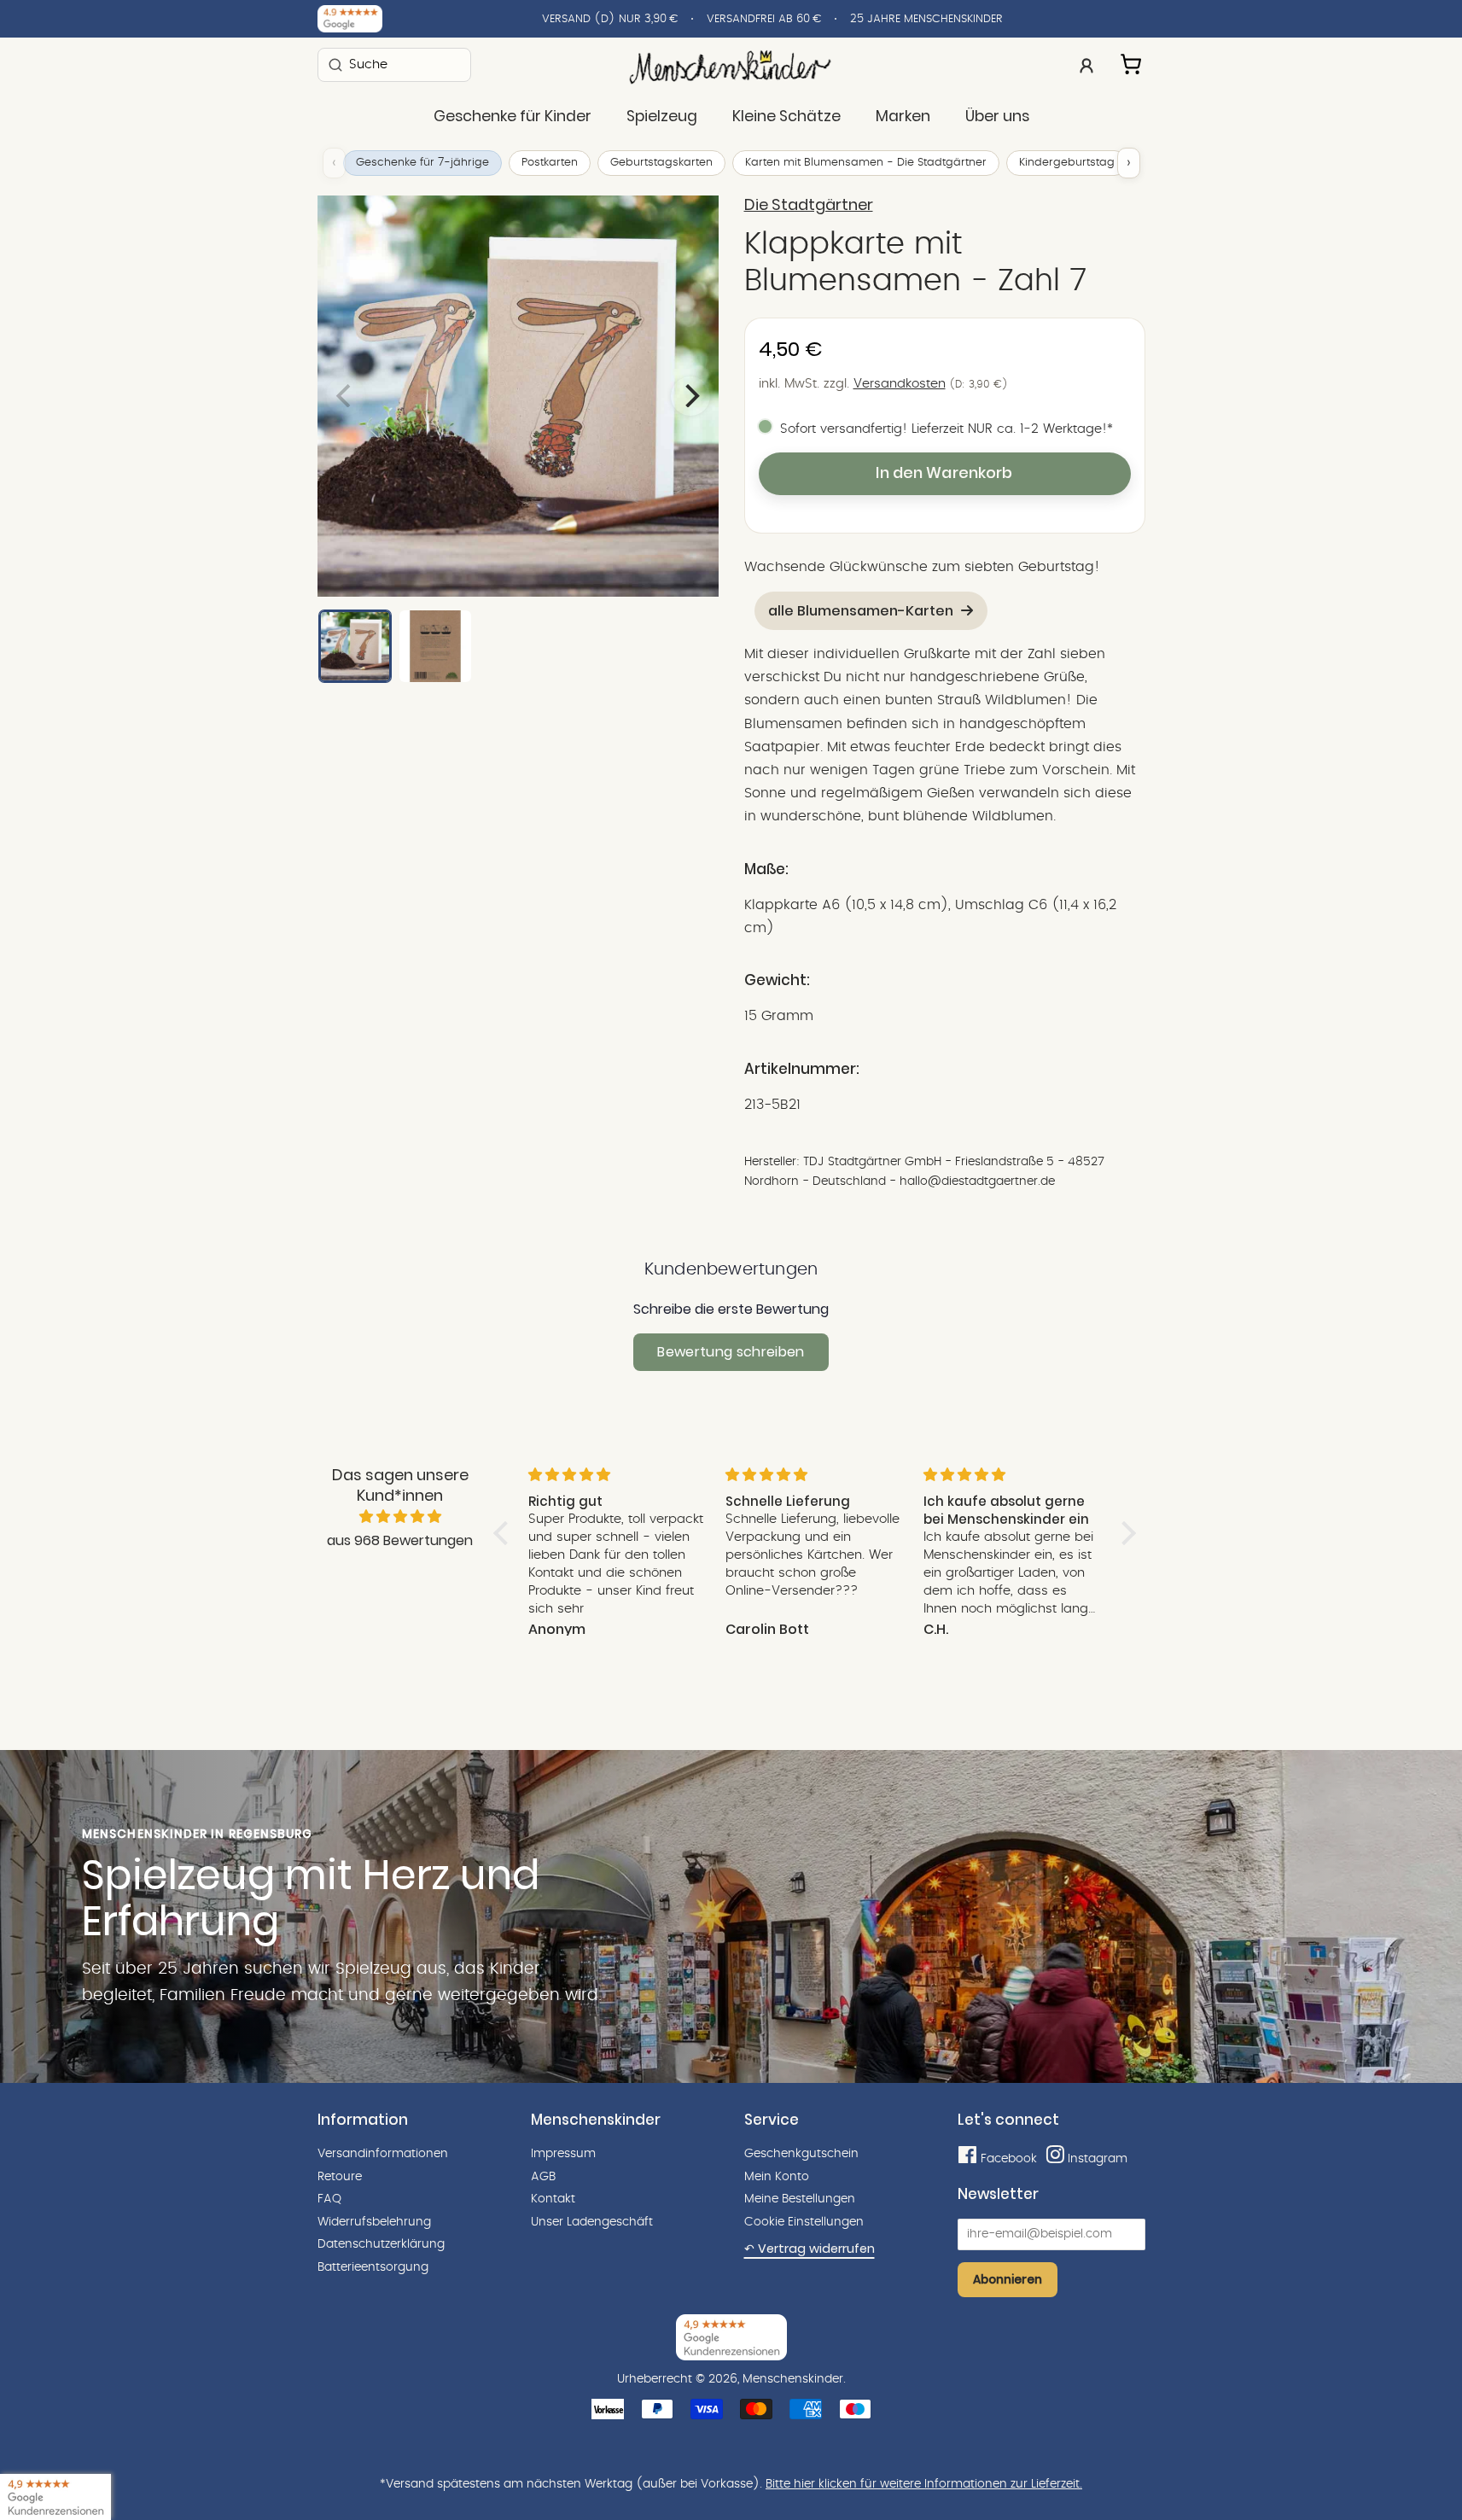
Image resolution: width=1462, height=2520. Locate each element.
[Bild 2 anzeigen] (435, 646)
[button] (504, 1533)
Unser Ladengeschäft (592, 2222)
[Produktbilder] (518, 396)
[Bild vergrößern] (518, 396)
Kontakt (553, 2199)
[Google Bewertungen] (350, 19)
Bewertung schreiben (731, 1352)
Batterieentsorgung (373, 2267)
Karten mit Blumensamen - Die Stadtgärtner (866, 163)
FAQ (329, 2199)
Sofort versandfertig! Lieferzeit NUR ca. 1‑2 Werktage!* (947, 429)
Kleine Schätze (786, 116)
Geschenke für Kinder (513, 116)
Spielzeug (662, 116)
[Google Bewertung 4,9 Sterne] (55, 2497)
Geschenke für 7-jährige (422, 163)
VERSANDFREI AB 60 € (764, 19)
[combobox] (394, 64)
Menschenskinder (793, 2379)
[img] (400, 1517)
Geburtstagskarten (661, 163)
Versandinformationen (383, 2154)
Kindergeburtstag (1067, 163)
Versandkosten (900, 384)
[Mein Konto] (1086, 64)
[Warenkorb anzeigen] (1133, 61)
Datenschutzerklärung (381, 2244)
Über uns (997, 116)
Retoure (340, 2177)
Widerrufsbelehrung (374, 2222)
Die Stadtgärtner (809, 205)
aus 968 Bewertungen (400, 1540)
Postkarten (550, 163)
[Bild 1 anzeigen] (355, 646)
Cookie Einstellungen (804, 2222)
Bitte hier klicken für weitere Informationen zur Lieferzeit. (924, 2484)
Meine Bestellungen (800, 2199)
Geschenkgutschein (801, 2154)
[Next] (690, 396)
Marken (903, 116)
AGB (543, 2177)
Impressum (563, 2154)
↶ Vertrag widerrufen (810, 2249)
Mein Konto (777, 2177)
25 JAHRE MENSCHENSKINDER (926, 19)
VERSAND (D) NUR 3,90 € (610, 19)
